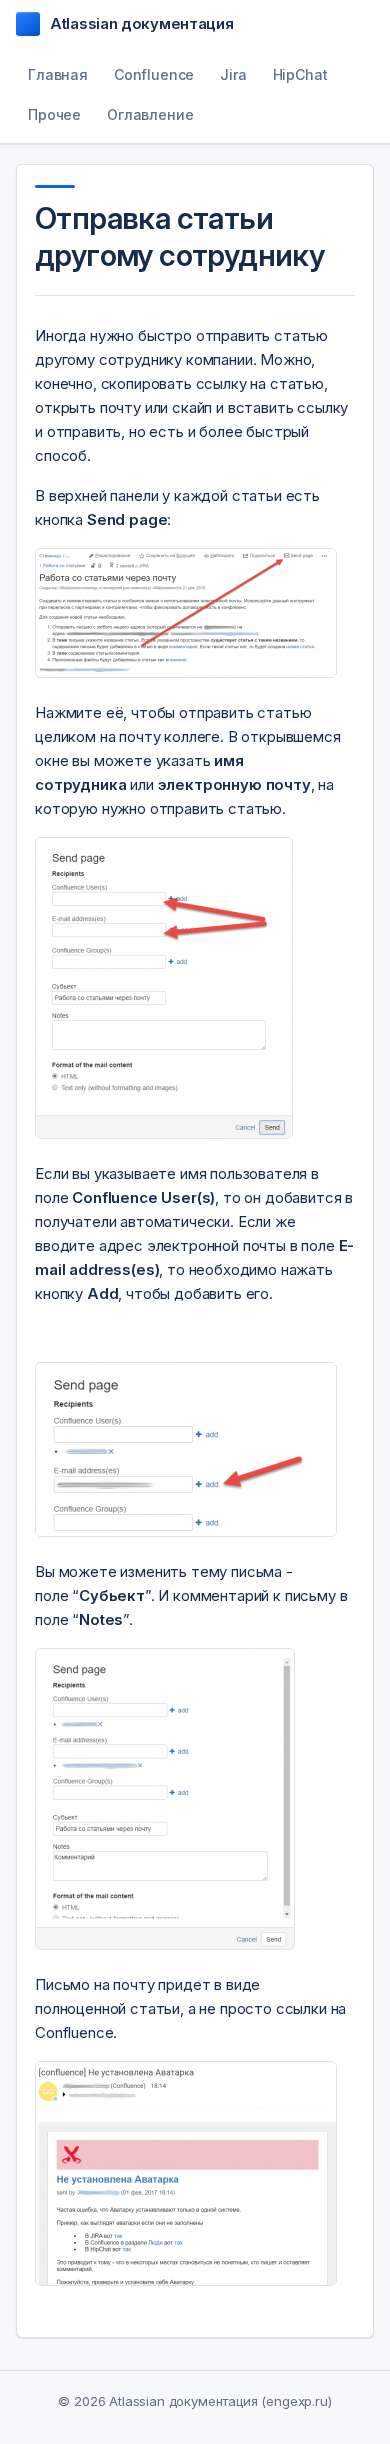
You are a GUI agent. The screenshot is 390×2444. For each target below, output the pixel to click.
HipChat (300, 74)
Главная (58, 74)
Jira (233, 74)
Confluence (154, 74)
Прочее (54, 114)
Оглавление (150, 114)
